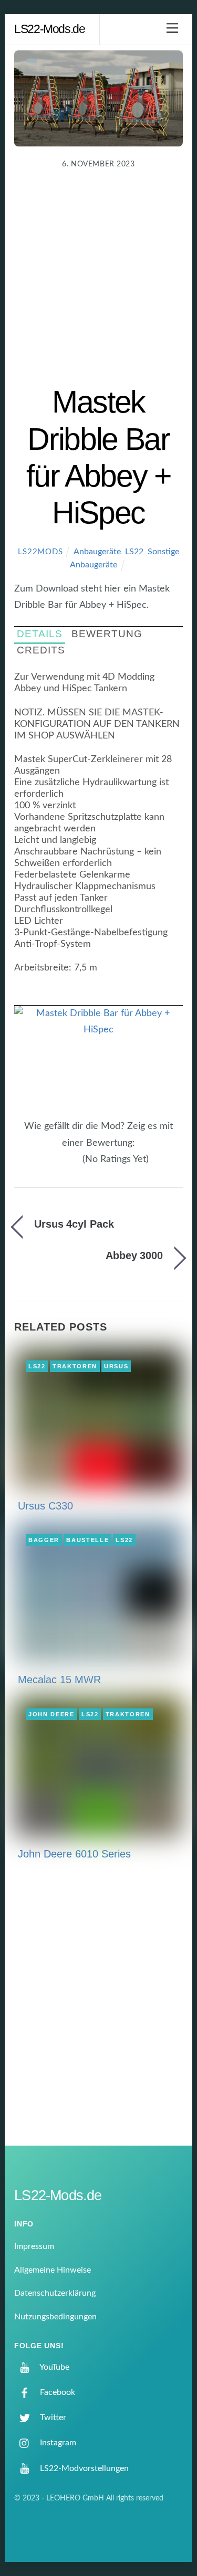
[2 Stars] (58, 1165)
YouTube (54, 2367)
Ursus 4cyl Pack (74, 1224)
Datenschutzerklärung (55, 2293)
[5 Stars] (77, 1165)
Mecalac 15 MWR (59, 1680)
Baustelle (87, 1540)
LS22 (134, 552)
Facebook (56, 2392)
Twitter (52, 2417)
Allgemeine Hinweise (53, 2270)
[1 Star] (51, 1165)
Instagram (57, 2443)
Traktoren (75, 1366)
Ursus (116, 1366)
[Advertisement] (98, 280)
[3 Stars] (64, 1165)
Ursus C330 (45, 1506)
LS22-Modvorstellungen (83, 2468)
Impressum (34, 2246)
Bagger (44, 1540)
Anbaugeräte (97, 552)
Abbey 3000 (134, 1255)
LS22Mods (40, 552)
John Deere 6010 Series (74, 1854)
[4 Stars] (70, 1165)
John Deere (51, 1714)
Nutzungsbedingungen (55, 2317)
